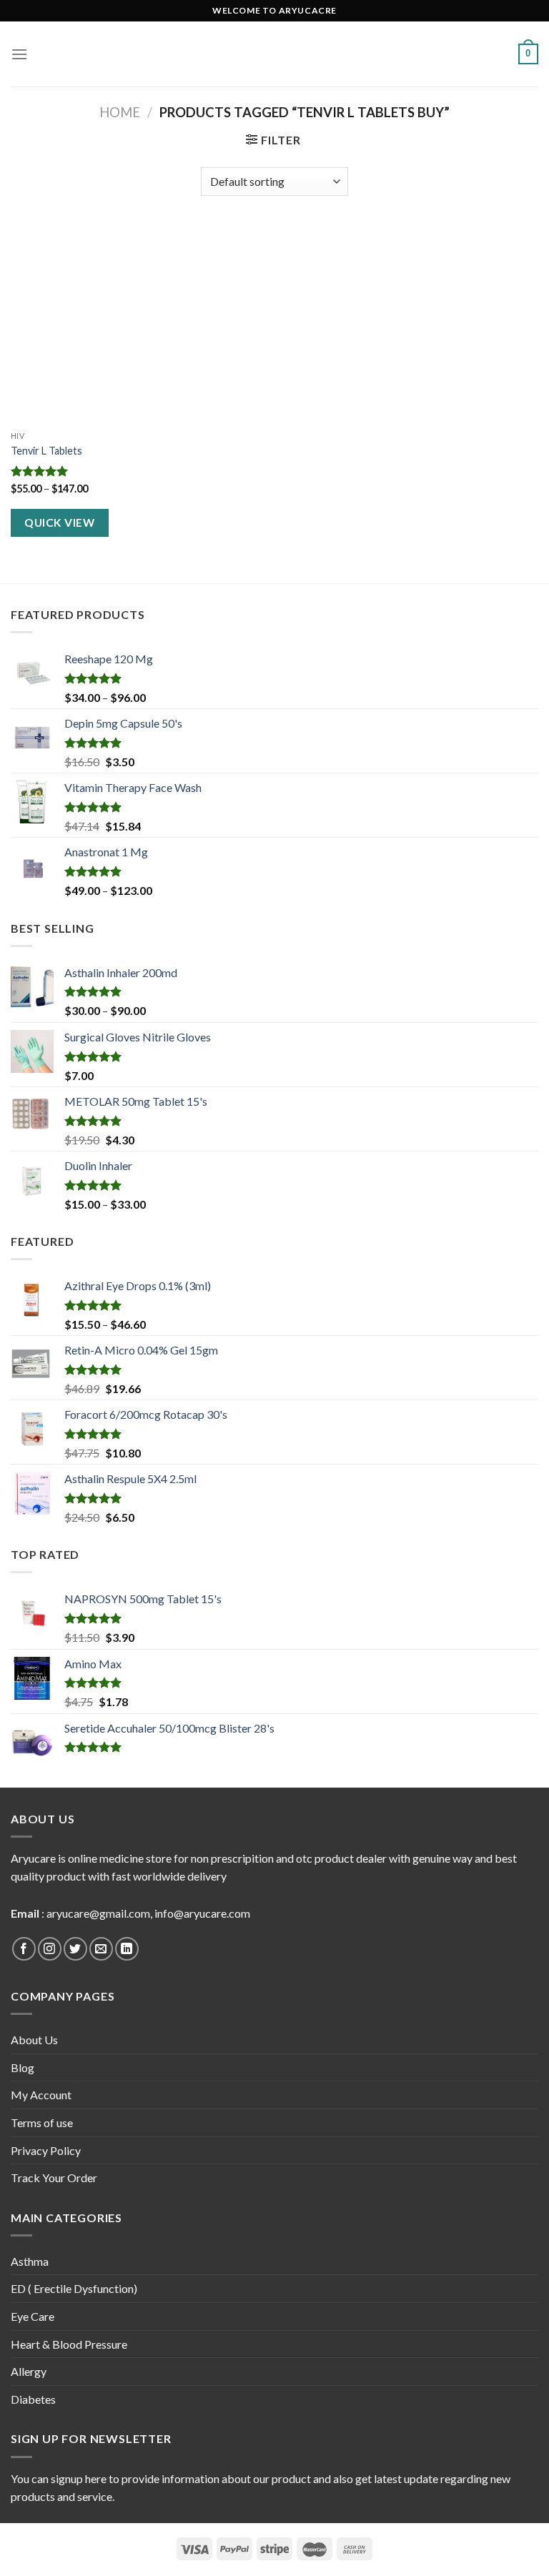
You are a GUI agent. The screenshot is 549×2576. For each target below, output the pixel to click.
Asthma (30, 2261)
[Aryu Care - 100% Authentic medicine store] (274, 54)
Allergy (29, 2371)
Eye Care (33, 2316)
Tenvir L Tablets (46, 451)
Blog (23, 2067)
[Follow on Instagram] (50, 1949)
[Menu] (19, 54)
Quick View (59, 522)
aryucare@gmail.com (98, 1913)
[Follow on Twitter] (75, 1949)
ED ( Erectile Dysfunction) (74, 2288)
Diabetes (33, 2399)
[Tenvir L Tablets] (94, 324)
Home (120, 112)
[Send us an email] (101, 1949)
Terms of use (42, 2122)
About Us (34, 2040)
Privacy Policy (46, 2150)
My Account (41, 2095)
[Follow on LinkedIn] (127, 1949)
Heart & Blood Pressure (69, 2344)
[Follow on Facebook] (24, 1949)
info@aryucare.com (202, 1913)
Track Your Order (54, 2178)
